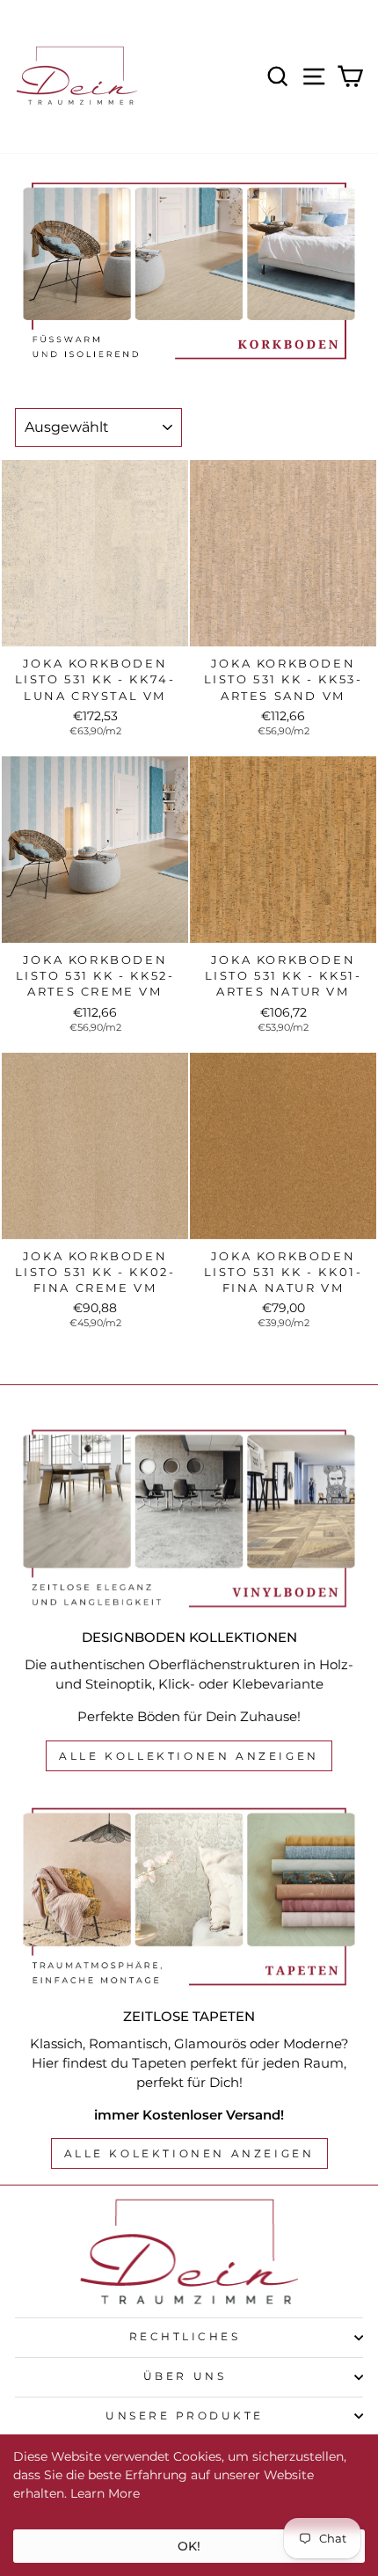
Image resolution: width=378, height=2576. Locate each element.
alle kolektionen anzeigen (189, 2153)
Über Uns (185, 2376)
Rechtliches (185, 2337)
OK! (189, 2546)
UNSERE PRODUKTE (185, 2416)
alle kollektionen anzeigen (189, 1756)
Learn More (105, 2493)
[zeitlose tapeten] (189, 1897)
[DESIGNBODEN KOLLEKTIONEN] (189, 1518)
